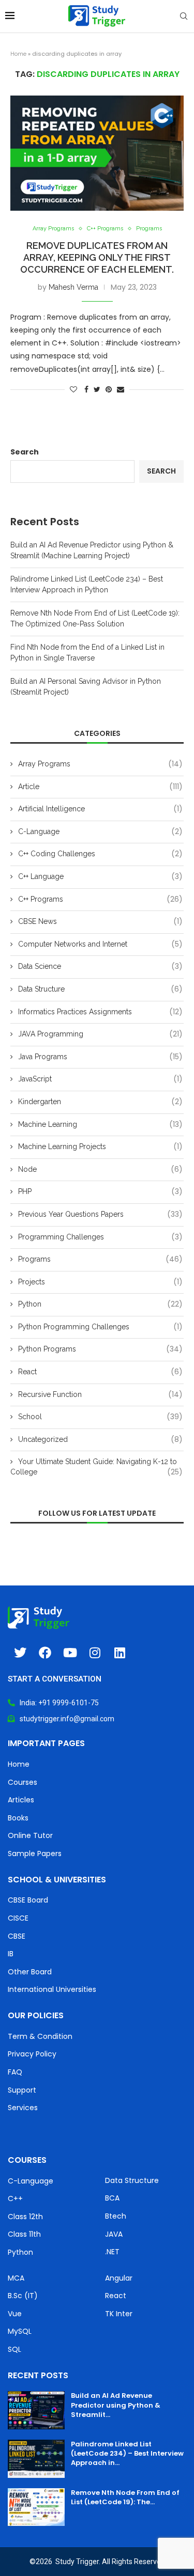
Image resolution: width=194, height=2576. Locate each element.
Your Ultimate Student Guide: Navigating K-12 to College (96, 1467)
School (100, 1417)
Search (25, 452)
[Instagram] (95, 1653)
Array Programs (53, 229)
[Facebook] (45, 1653)
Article (100, 787)
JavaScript (100, 1079)
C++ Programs (105, 229)
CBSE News (100, 922)
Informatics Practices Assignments (100, 1012)
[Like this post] (73, 389)
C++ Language (100, 877)
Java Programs (100, 1057)
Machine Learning (100, 1125)
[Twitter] (20, 1653)
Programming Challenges (100, 1237)
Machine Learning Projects (100, 1147)
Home (18, 54)
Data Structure (100, 989)
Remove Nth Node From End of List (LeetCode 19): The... (125, 2497)
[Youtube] (70, 1653)
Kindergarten (100, 1102)
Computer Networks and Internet (100, 944)
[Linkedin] (120, 1653)
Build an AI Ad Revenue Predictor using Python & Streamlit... (116, 2405)
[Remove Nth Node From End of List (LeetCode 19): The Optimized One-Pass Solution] (36, 2507)
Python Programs (100, 1349)
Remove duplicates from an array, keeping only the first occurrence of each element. (97, 257)
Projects (100, 1282)
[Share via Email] (121, 389)
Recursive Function (100, 1395)
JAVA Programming (100, 1034)
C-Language (100, 832)
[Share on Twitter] (97, 389)
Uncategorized (100, 1440)
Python (100, 1304)
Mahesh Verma (73, 287)
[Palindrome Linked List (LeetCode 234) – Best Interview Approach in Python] (36, 2459)
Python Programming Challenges (100, 1327)
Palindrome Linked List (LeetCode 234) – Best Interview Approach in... (127, 2453)
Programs (149, 229)
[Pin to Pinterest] (109, 389)
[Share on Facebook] (86, 389)
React (100, 1372)
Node (100, 1169)
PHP (100, 1192)
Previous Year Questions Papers (100, 1214)
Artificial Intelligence (100, 809)
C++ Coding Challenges (100, 854)
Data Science (100, 967)
